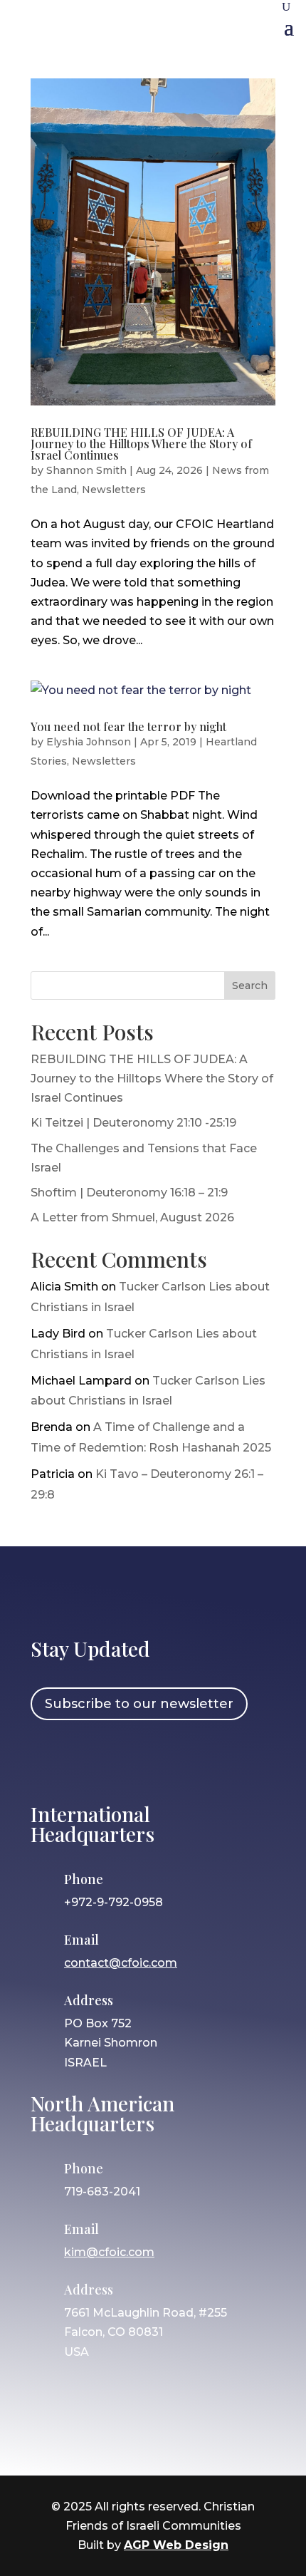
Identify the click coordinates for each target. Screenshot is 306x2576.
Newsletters (114, 490)
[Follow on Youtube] (172, 1759)
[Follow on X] (131, 1759)
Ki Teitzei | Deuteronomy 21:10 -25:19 (133, 1123)
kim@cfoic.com (109, 2252)
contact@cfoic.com (121, 1963)
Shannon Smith (86, 470)
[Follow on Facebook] (48, 1759)
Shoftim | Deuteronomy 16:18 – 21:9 (129, 1193)
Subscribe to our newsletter (139, 1704)
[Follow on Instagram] (90, 1759)
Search (250, 986)
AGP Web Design (176, 2545)
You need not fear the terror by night (128, 726)
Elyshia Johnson (89, 742)
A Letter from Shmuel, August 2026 (132, 1217)
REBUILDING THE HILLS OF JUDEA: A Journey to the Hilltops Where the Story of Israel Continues (141, 444)
